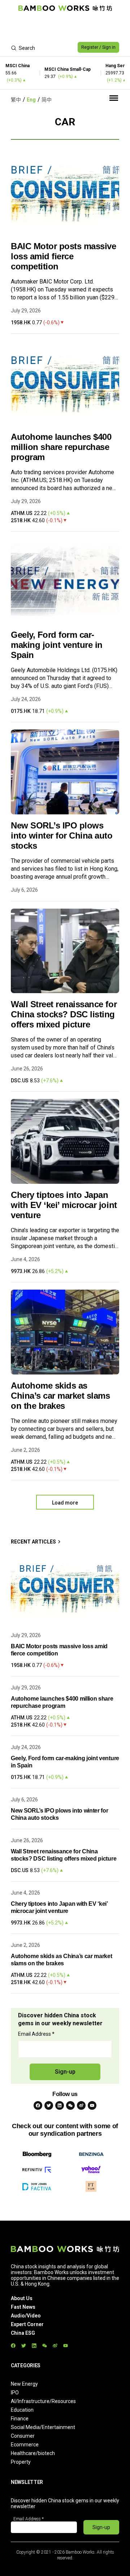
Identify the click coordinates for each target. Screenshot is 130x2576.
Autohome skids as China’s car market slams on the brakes (60, 1396)
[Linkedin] (60, 2105)
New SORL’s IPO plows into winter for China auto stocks (62, 835)
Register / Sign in (98, 47)
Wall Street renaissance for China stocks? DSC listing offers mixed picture (64, 1014)
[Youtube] (92, 2105)
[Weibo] (81, 2105)
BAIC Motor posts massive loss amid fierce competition (63, 256)
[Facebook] (38, 2105)
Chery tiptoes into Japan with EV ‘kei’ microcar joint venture (64, 1205)
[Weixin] (70, 2105)
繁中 (16, 100)
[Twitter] (49, 2105)
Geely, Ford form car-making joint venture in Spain (57, 645)
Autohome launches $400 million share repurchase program (61, 447)
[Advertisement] (65, 27)
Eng (31, 100)
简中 (47, 100)
